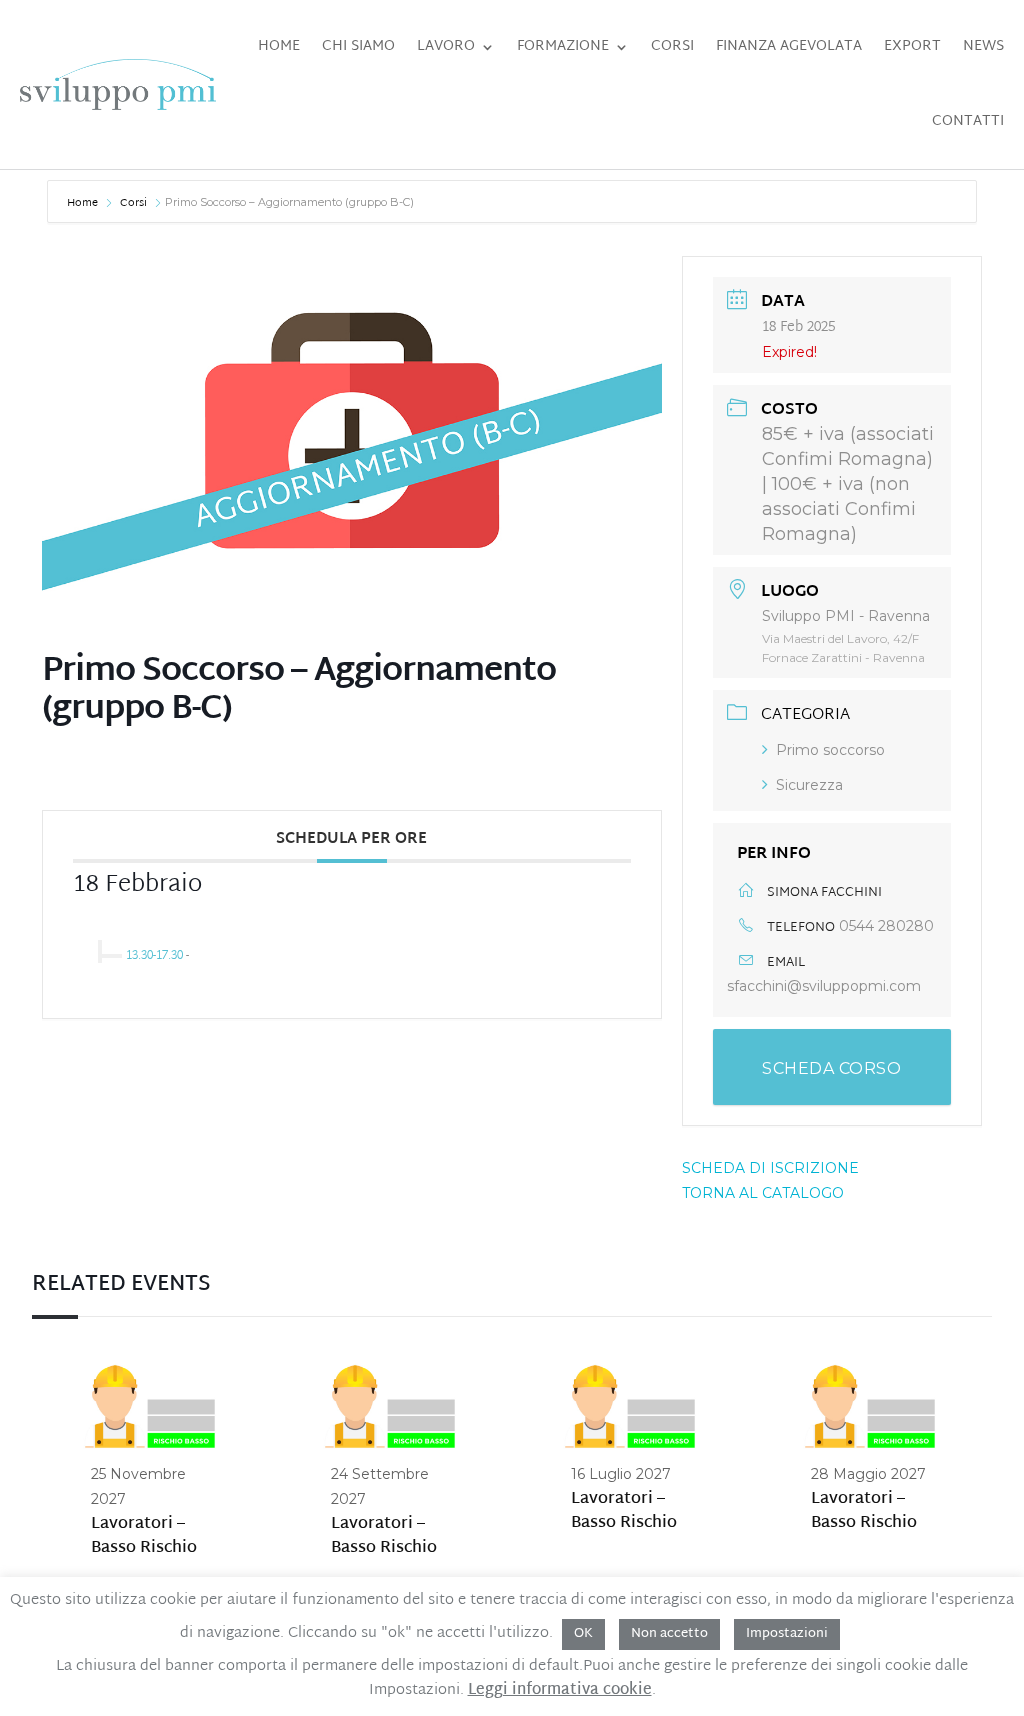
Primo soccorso (830, 750)
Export (912, 46)
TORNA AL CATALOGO (763, 1193)
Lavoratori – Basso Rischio (144, 1536)
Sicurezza (809, 785)
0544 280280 (886, 926)
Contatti (968, 121)
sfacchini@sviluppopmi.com (824, 986)
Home (279, 46)
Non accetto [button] (669, 1634)
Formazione (563, 46)
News (983, 46)
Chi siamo (358, 46)
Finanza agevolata (789, 46)
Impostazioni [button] (787, 1634)
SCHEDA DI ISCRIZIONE (770, 1168)
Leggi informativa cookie (560, 1691)
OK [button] (583, 1634)
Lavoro (446, 46)
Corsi (672, 46)
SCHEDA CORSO (831, 1068)
